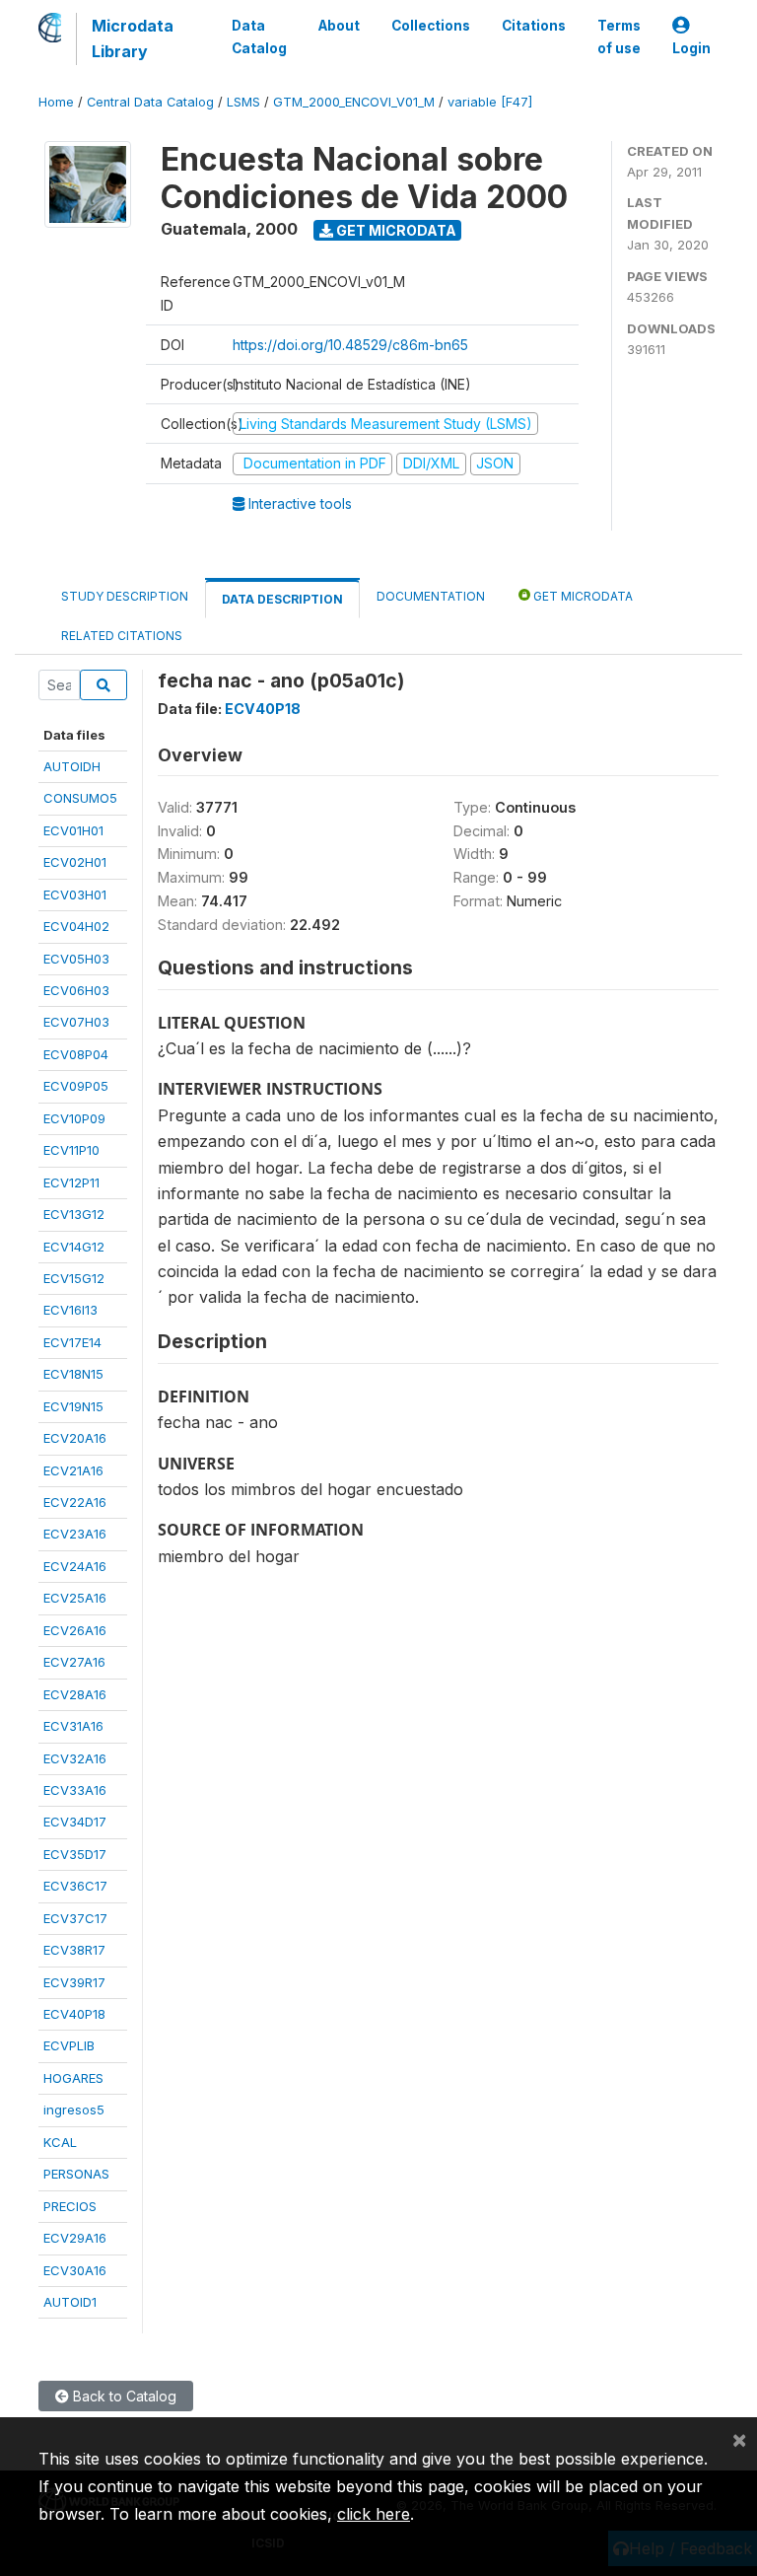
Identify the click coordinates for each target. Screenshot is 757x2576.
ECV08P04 (76, 1054)
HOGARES (73, 2078)
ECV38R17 (74, 1950)
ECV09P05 (76, 1086)
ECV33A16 (75, 1790)
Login (691, 48)
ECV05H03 (76, 959)
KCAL (60, 2142)
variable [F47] (490, 102)
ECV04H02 (76, 926)
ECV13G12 (74, 1214)
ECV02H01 (75, 862)
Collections (431, 26)
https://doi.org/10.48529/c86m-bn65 (350, 345)
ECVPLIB (69, 2045)
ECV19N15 (73, 1406)
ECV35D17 (75, 1854)
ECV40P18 (74, 2014)
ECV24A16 (75, 1566)
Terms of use (619, 36)
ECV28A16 (75, 1694)
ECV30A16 (75, 2270)
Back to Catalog (123, 2396)
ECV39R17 (74, 1982)
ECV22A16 (75, 1502)
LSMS (243, 102)
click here (374, 2514)
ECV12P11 (71, 1182)
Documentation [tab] (431, 596)
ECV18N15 (73, 1374)
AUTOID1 (70, 2302)
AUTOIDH (72, 766)
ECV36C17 (75, 1886)
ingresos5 (74, 2110)
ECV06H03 (76, 990)
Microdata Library (133, 38)
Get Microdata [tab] (582, 596)
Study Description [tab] (125, 596)
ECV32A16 (75, 1758)
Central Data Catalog (150, 102)
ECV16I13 (70, 1310)
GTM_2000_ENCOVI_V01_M (354, 102)
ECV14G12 (74, 1247)
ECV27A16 (74, 1662)
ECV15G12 (74, 1278)
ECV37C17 (75, 1918)
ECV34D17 (75, 1822)
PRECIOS (70, 2206)
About (339, 26)
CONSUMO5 (80, 798)
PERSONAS (76, 2174)
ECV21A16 (73, 1470)
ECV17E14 (72, 1342)
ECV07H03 (76, 1022)
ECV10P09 (74, 1118)
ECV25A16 (75, 1598)
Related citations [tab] (122, 636)
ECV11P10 (71, 1150)
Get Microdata (395, 230)
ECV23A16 (75, 1534)
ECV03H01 (75, 894)
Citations (534, 26)
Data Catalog (259, 36)
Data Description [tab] (282, 599)
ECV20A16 (75, 1438)
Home (56, 102)
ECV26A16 (75, 1630)
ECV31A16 (73, 1726)
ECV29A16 (75, 2238)
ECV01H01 (73, 830)
